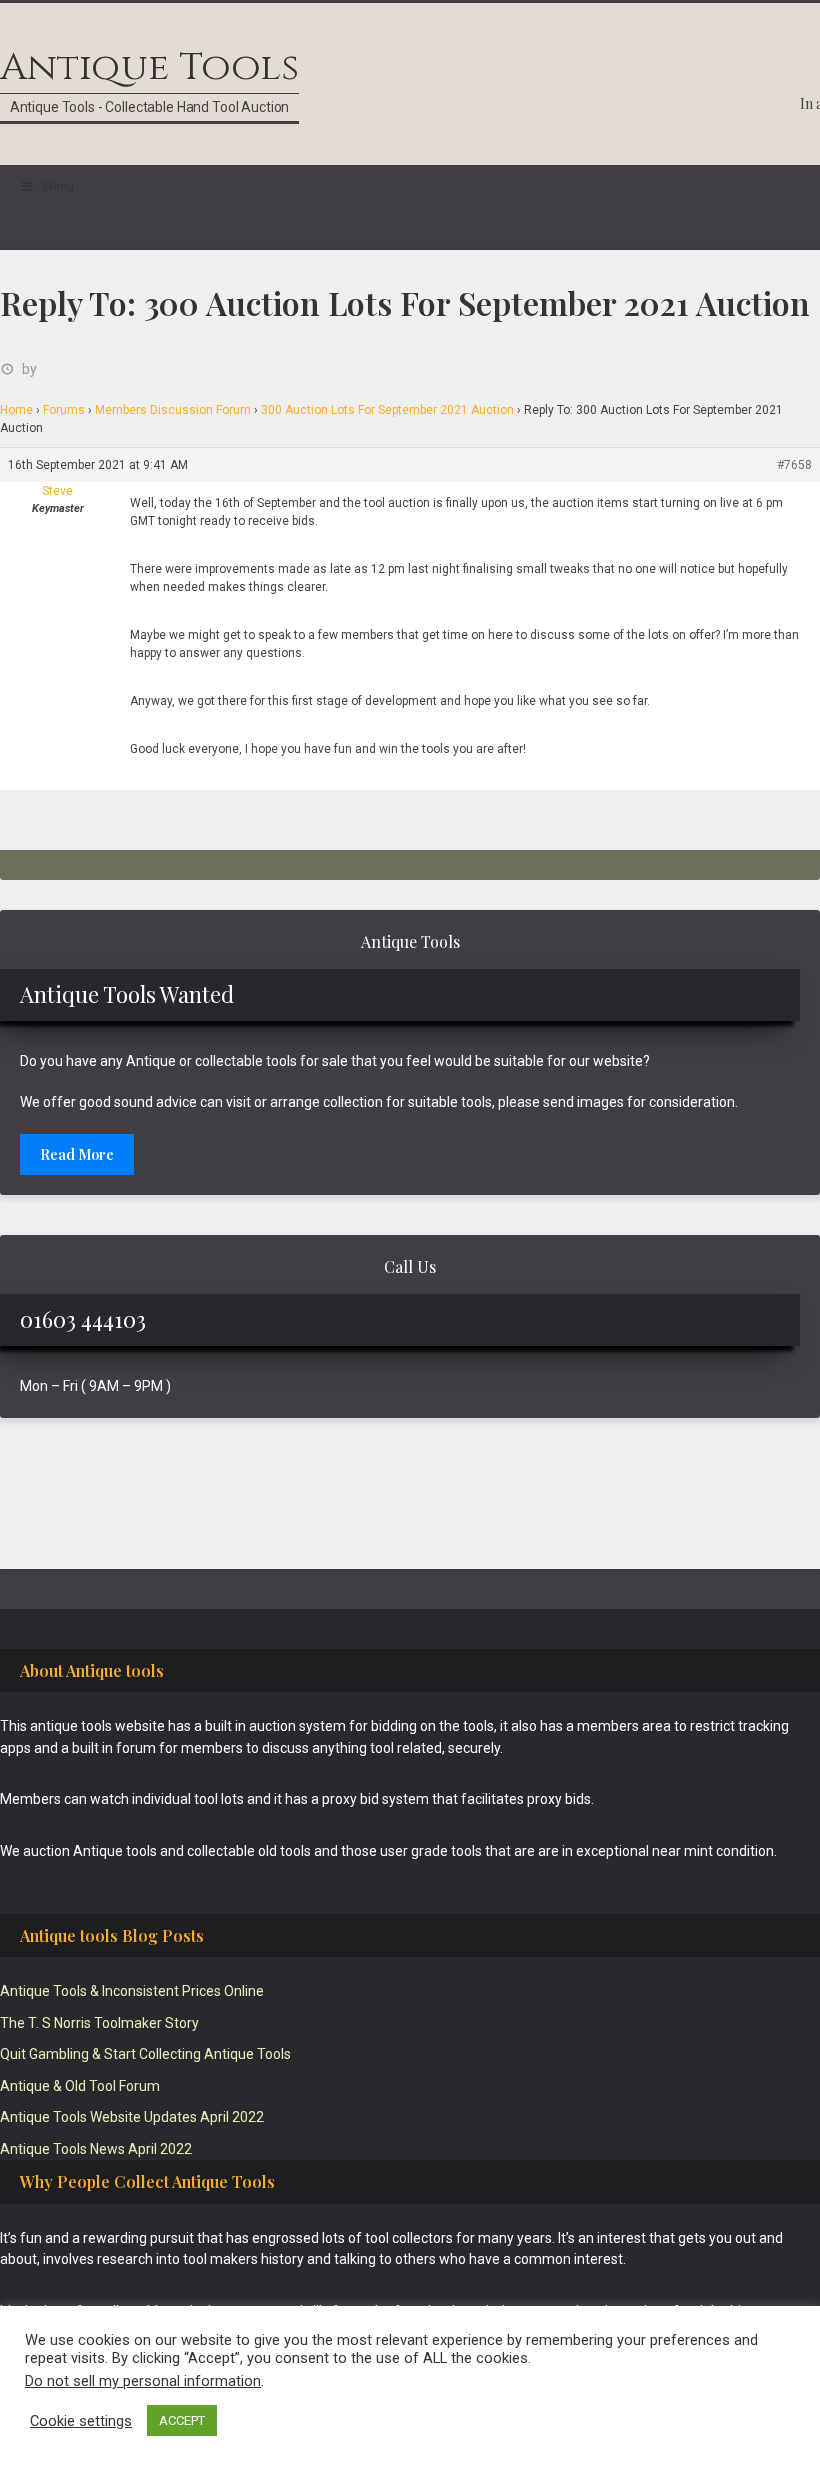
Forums (64, 410)
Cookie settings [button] (81, 2421)
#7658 (794, 465)
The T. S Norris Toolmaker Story (99, 2023)
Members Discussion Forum (173, 410)
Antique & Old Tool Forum (80, 2086)
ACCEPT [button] (182, 2420)
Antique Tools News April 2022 (96, 2149)
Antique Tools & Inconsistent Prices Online (132, 1991)
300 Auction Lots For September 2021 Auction (387, 410)
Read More (77, 1154)
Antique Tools (149, 67)
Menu (58, 187)
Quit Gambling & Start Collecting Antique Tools (145, 2054)
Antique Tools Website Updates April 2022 (132, 2117)
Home (16, 410)
